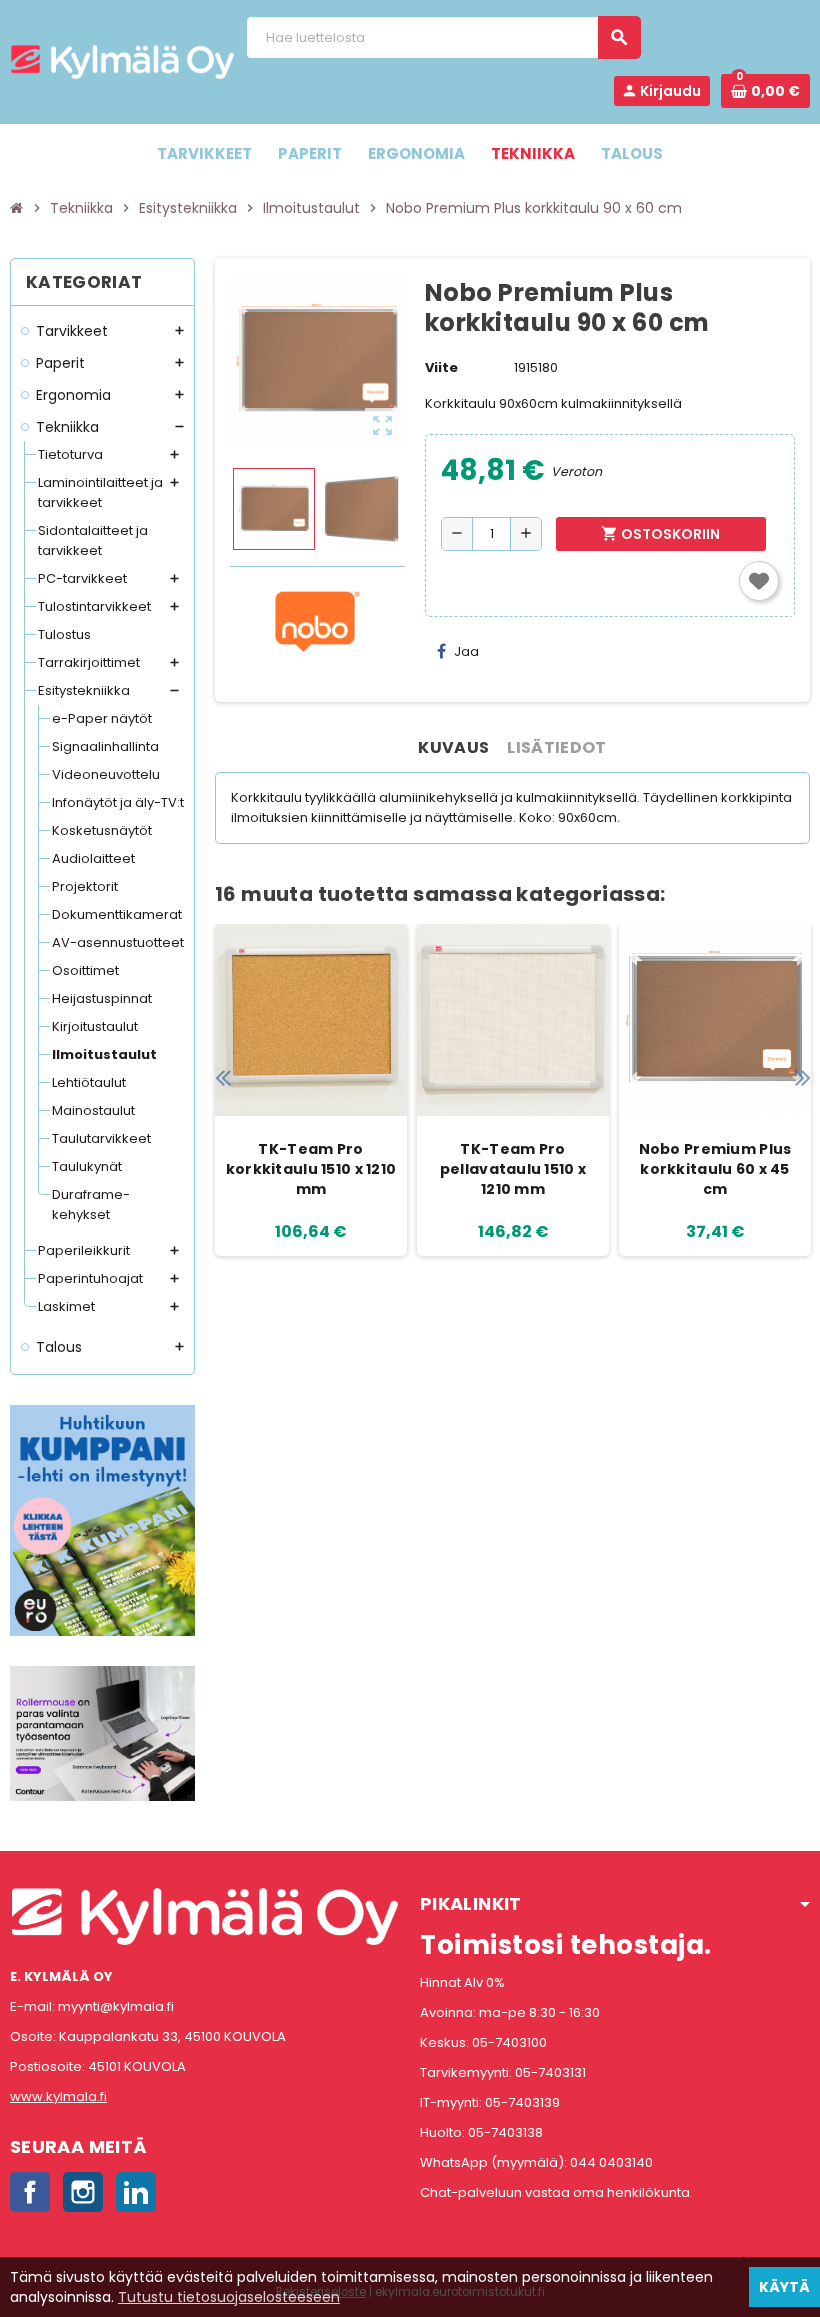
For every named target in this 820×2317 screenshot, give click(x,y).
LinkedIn (136, 2192)
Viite (441, 367)
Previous (222, 1077)
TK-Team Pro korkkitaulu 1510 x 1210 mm (311, 1169)
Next (802, 1077)
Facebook (30, 2192)
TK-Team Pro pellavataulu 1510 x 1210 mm (513, 1169)
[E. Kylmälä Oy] (122, 61)
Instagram (83, 2192)
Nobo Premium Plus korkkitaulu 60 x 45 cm (715, 1169)
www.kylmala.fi (58, 2096)
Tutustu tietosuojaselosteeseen (229, 2297)
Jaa (466, 651)
